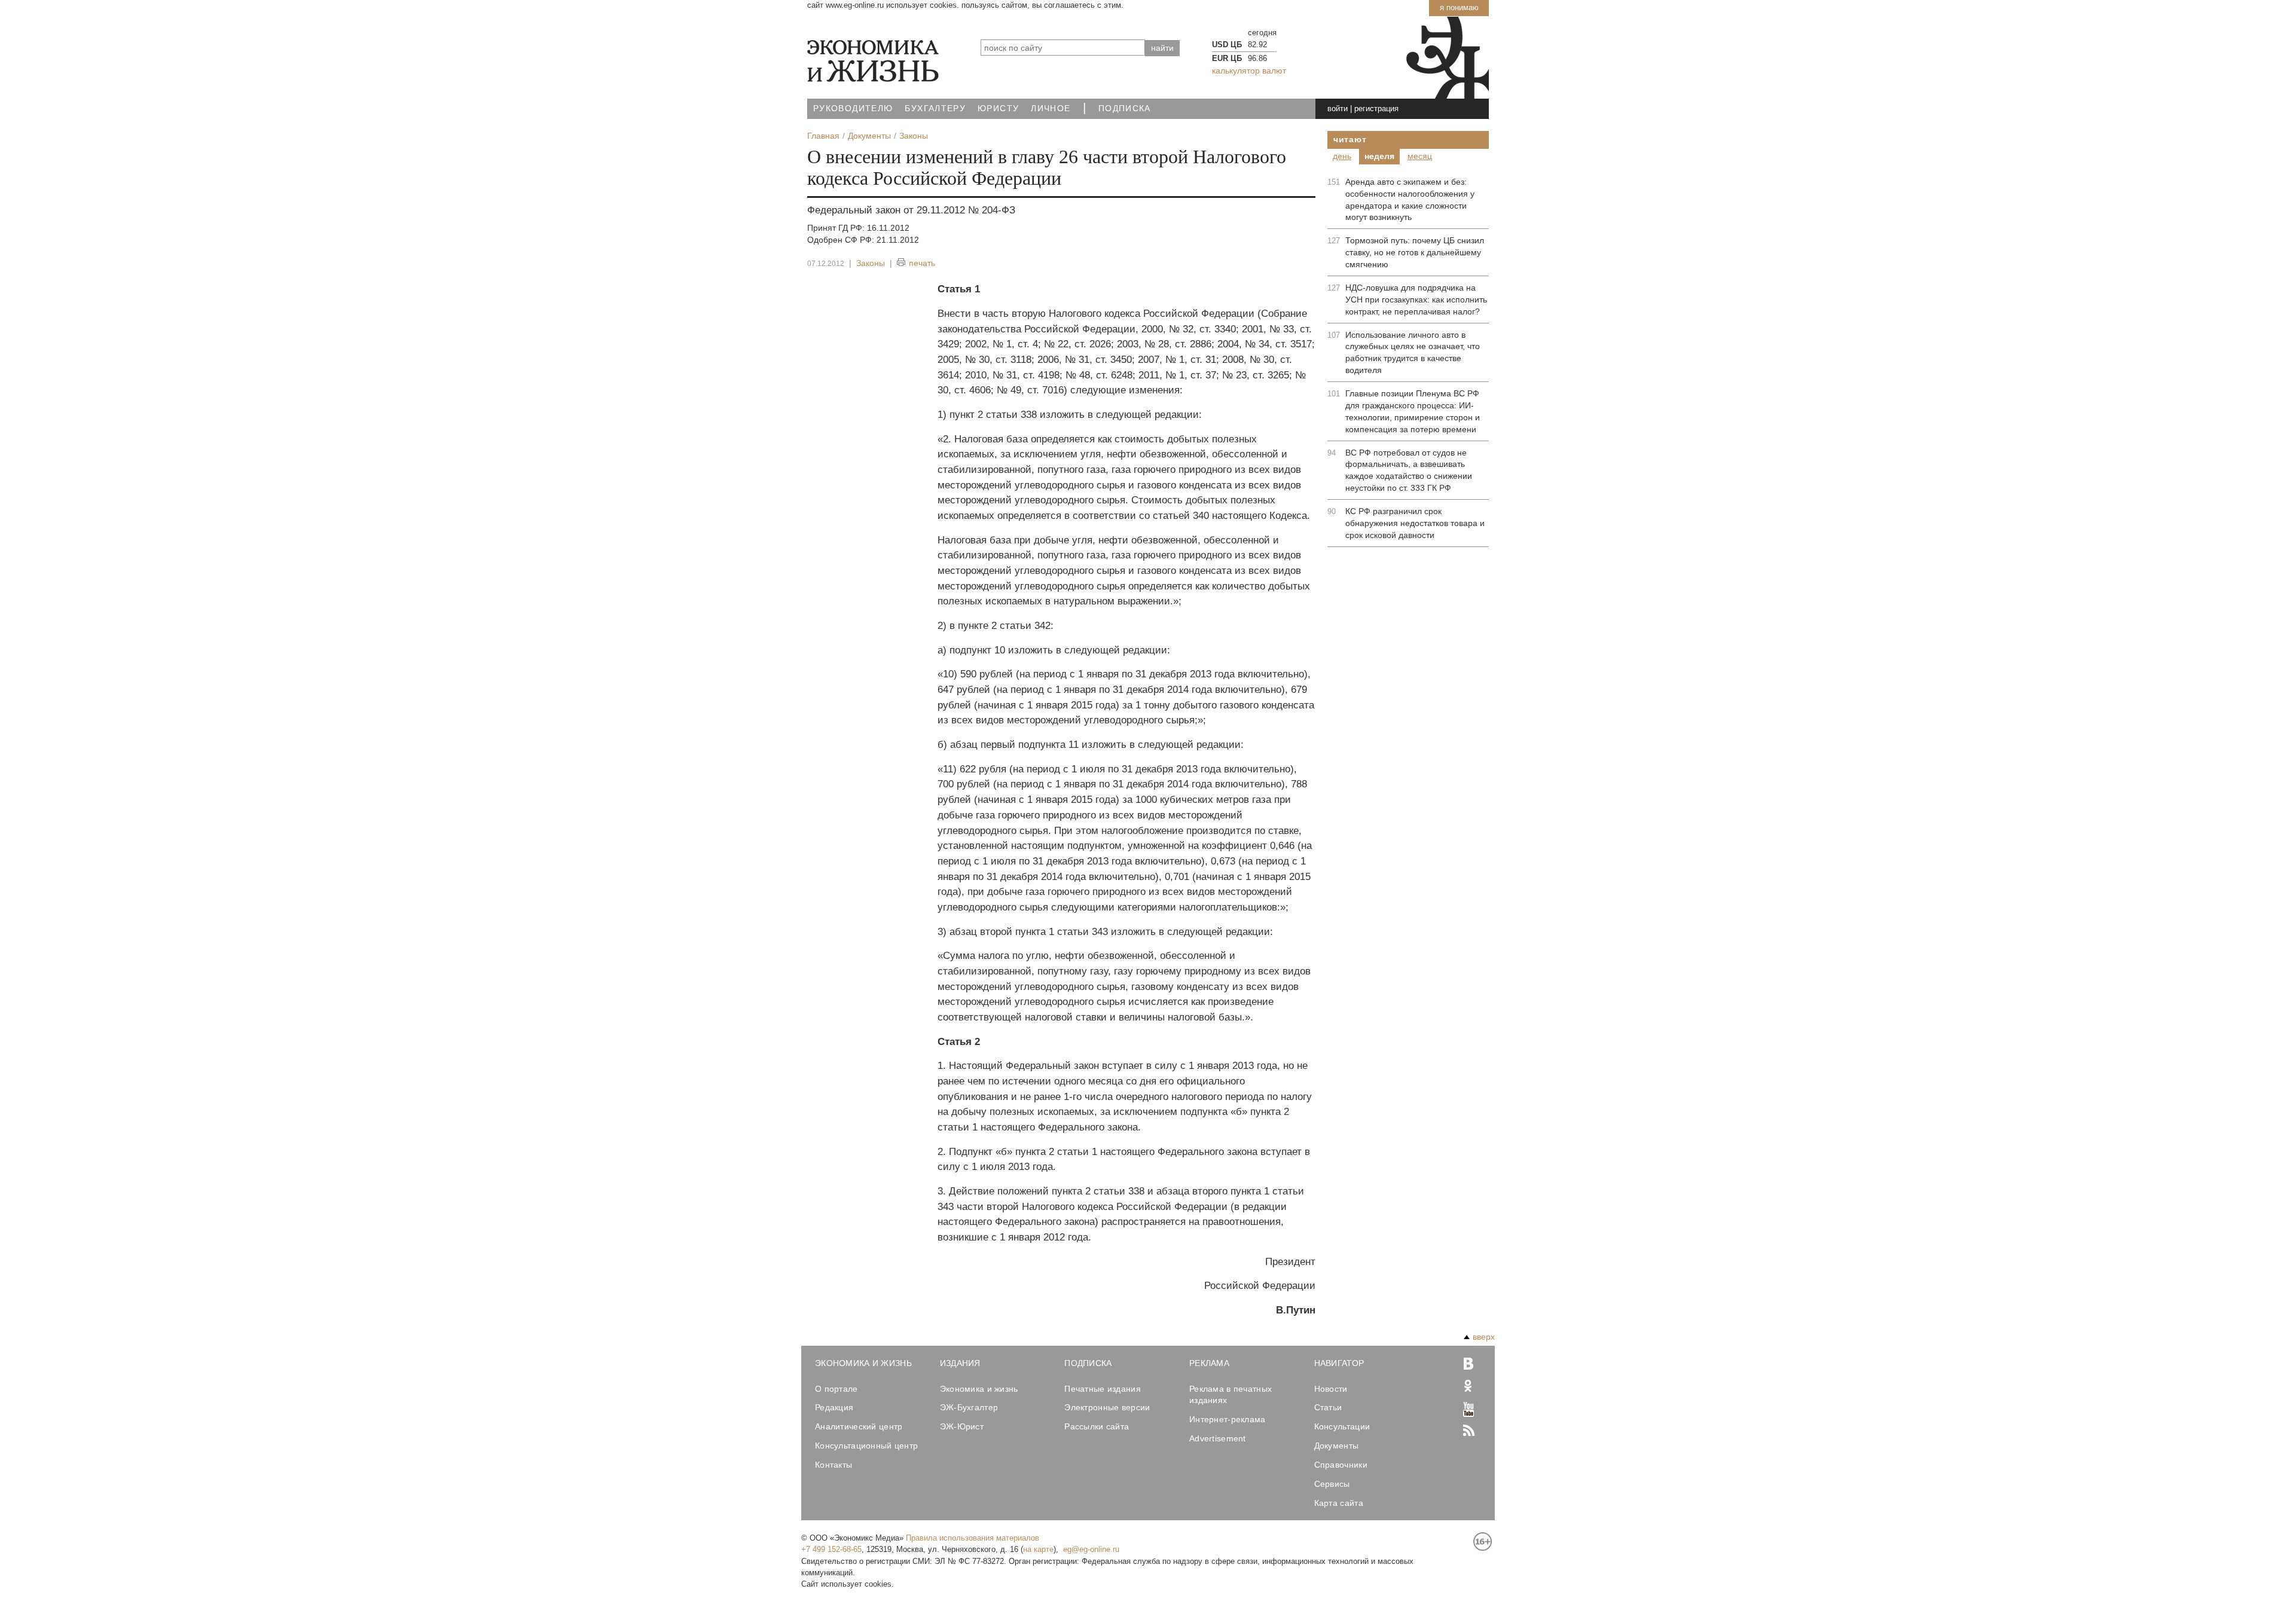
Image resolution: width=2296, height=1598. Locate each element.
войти (1338, 109)
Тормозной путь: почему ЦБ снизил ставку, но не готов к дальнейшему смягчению (1415, 252)
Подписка (1125, 109)
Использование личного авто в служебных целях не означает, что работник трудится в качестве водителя (1413, 353)
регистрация (1376, 109)
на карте (1038, 1549)
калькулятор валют (1249, 71)
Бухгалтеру (935, 109)
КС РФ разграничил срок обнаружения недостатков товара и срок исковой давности (1415, 523)
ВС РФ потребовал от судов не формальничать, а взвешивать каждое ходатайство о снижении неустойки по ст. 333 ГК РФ (1409, 470)
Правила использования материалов (973, 1538)
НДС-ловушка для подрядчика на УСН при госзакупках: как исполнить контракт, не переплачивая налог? (1416, 300)
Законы (871, 263)
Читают (1350, 139)
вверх (1484, 1337)
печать (922, 263)
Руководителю (853, 109)
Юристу (998, 109)
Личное (1051, 109)
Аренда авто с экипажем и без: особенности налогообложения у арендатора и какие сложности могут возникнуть (1410, 200)
